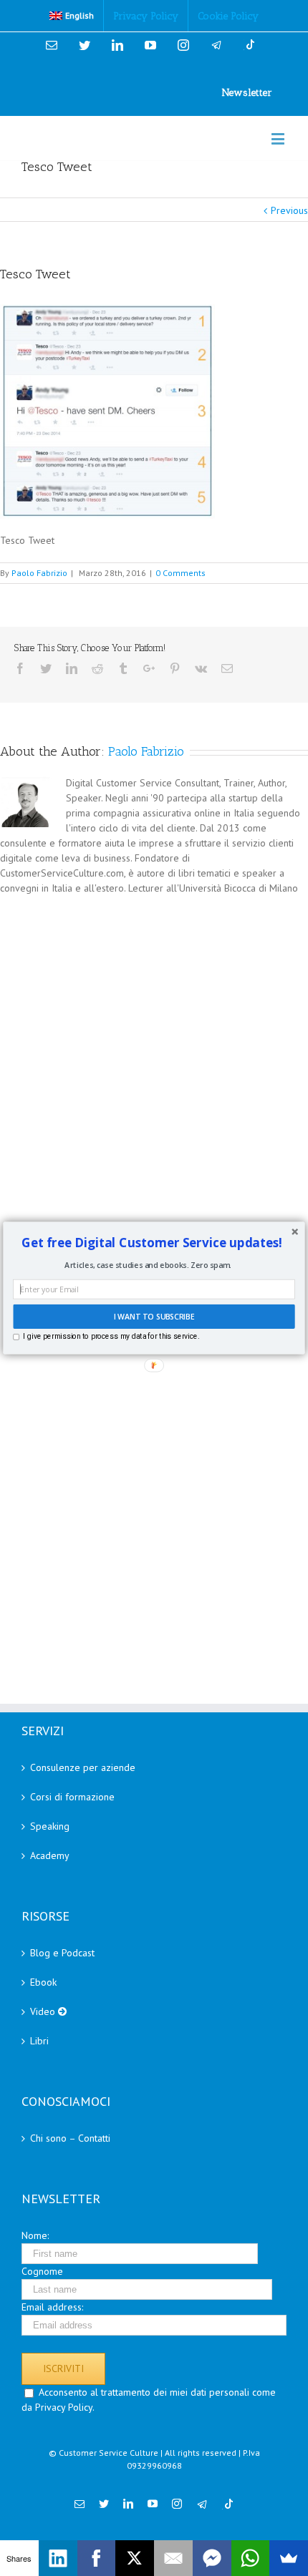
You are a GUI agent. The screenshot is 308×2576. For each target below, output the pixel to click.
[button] (152, 1243)
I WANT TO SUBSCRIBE (154, 1317)
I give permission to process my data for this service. (111, 1337)
